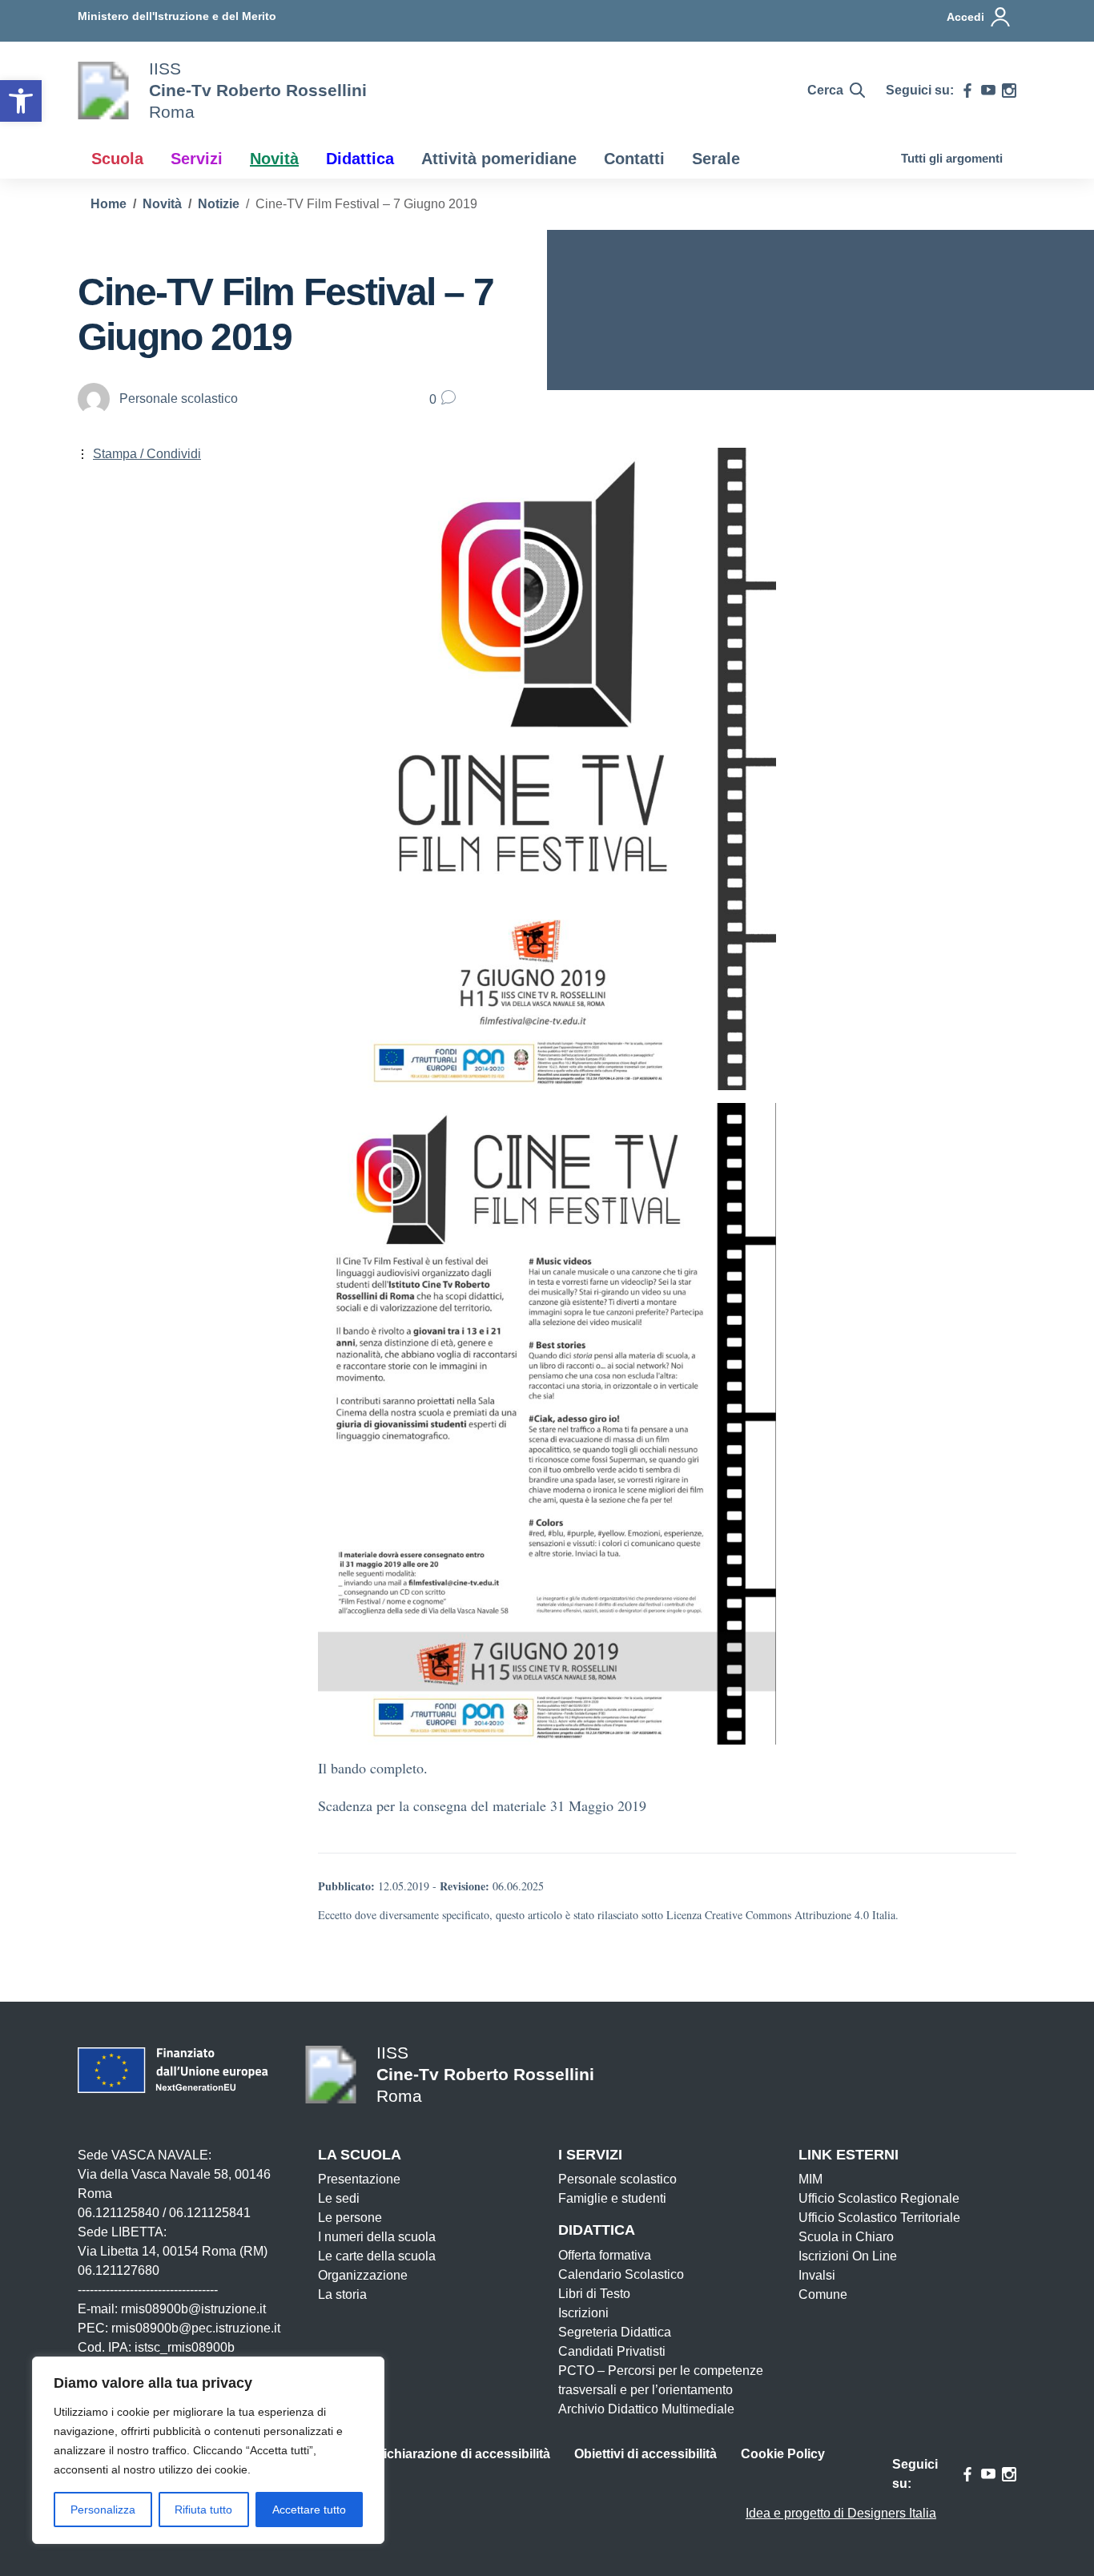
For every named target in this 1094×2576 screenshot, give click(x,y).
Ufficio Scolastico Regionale (879, 2198)
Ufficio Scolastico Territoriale (879, 2218)
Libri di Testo (594, 2294)
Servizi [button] (197, 159)
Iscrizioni (583, 2313)
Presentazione (359, 2179)
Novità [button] (274, 159)
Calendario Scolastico (621, 2274)
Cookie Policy (783, 2454)
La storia (342, 2294)
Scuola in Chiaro (846, 2237)
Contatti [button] (634, 159)
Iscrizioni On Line (848, 2256)
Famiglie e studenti (612, 2198)
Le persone (350, 2218)
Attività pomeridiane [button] (499, 159)
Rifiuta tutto (203, 2510)
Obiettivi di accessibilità (646, 2454)
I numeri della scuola (377, 2237)
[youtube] (988, 91)
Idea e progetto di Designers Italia (841, 2513)
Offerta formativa (605, 2255)
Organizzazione (363, 2275)
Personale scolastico (617, 2179)
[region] (208, 2450)
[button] (21, 101)
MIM (810, 2179)
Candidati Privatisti (612, 2351)
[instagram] (1009, 91)
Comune (823, 2294)
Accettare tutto (309, 2510)
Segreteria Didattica (615, 2332)
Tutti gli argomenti (952, 158)
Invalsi (817, 2275)
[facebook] (967, 91)
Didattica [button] (360, 159)
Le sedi (339, 2198)
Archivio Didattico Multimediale (646, 2409)
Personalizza (103, 2510)
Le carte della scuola (377, 2256)
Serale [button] (716, 159)
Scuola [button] (117, 159)
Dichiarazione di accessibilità (462, 2454)
